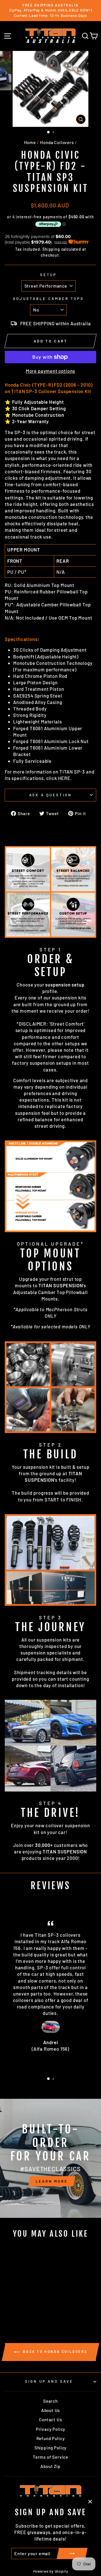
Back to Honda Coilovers (54, 2351)
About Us (51, 2410)
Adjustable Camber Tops (48, 299)
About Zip (50, 2466)
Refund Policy (51, 2438)
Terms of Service (50, 2457)
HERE (64, 778)
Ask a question (51, 795)
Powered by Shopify (51, 2571)
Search (50, 2401)
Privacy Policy (51, 2429)
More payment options (51, 371)
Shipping (51, 249)
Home (30, 142)
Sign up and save (49, 2381)
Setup (49, 275)
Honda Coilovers (57, 142)
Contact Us (50, 2420)
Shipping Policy (50, 2448)
